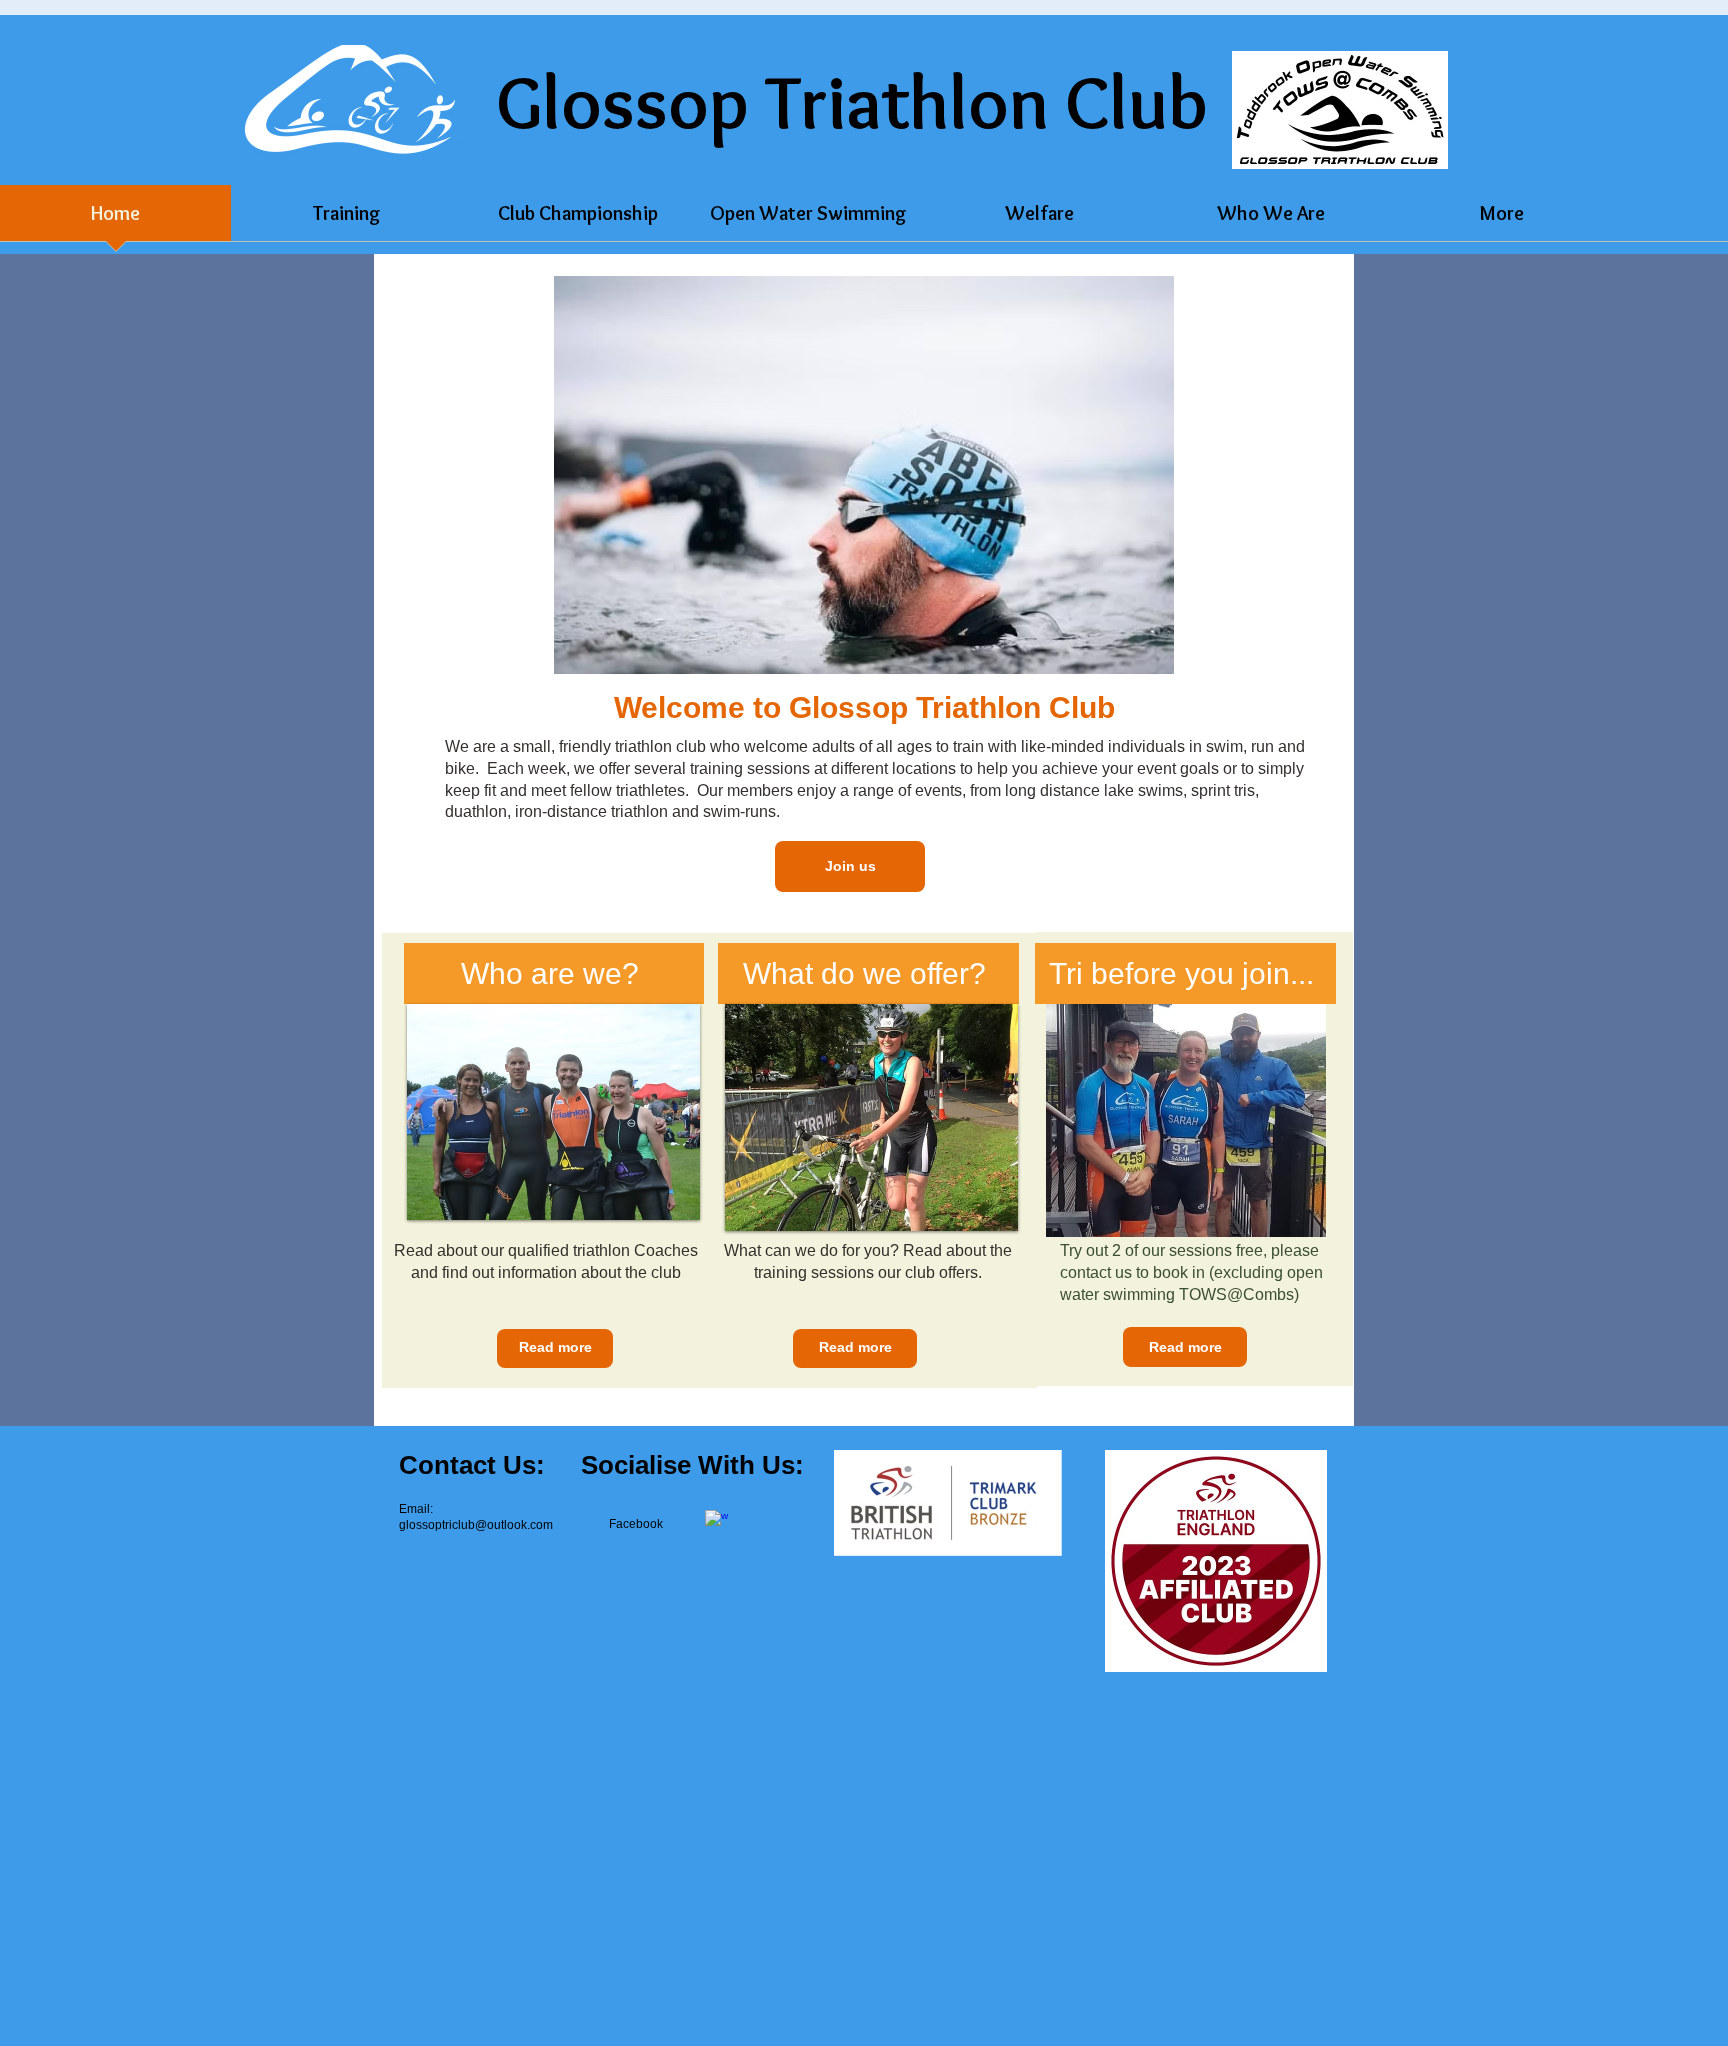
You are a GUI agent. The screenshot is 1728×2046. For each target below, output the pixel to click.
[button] (864, 475)
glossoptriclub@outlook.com (476, 1525)
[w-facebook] (716, 1521)
